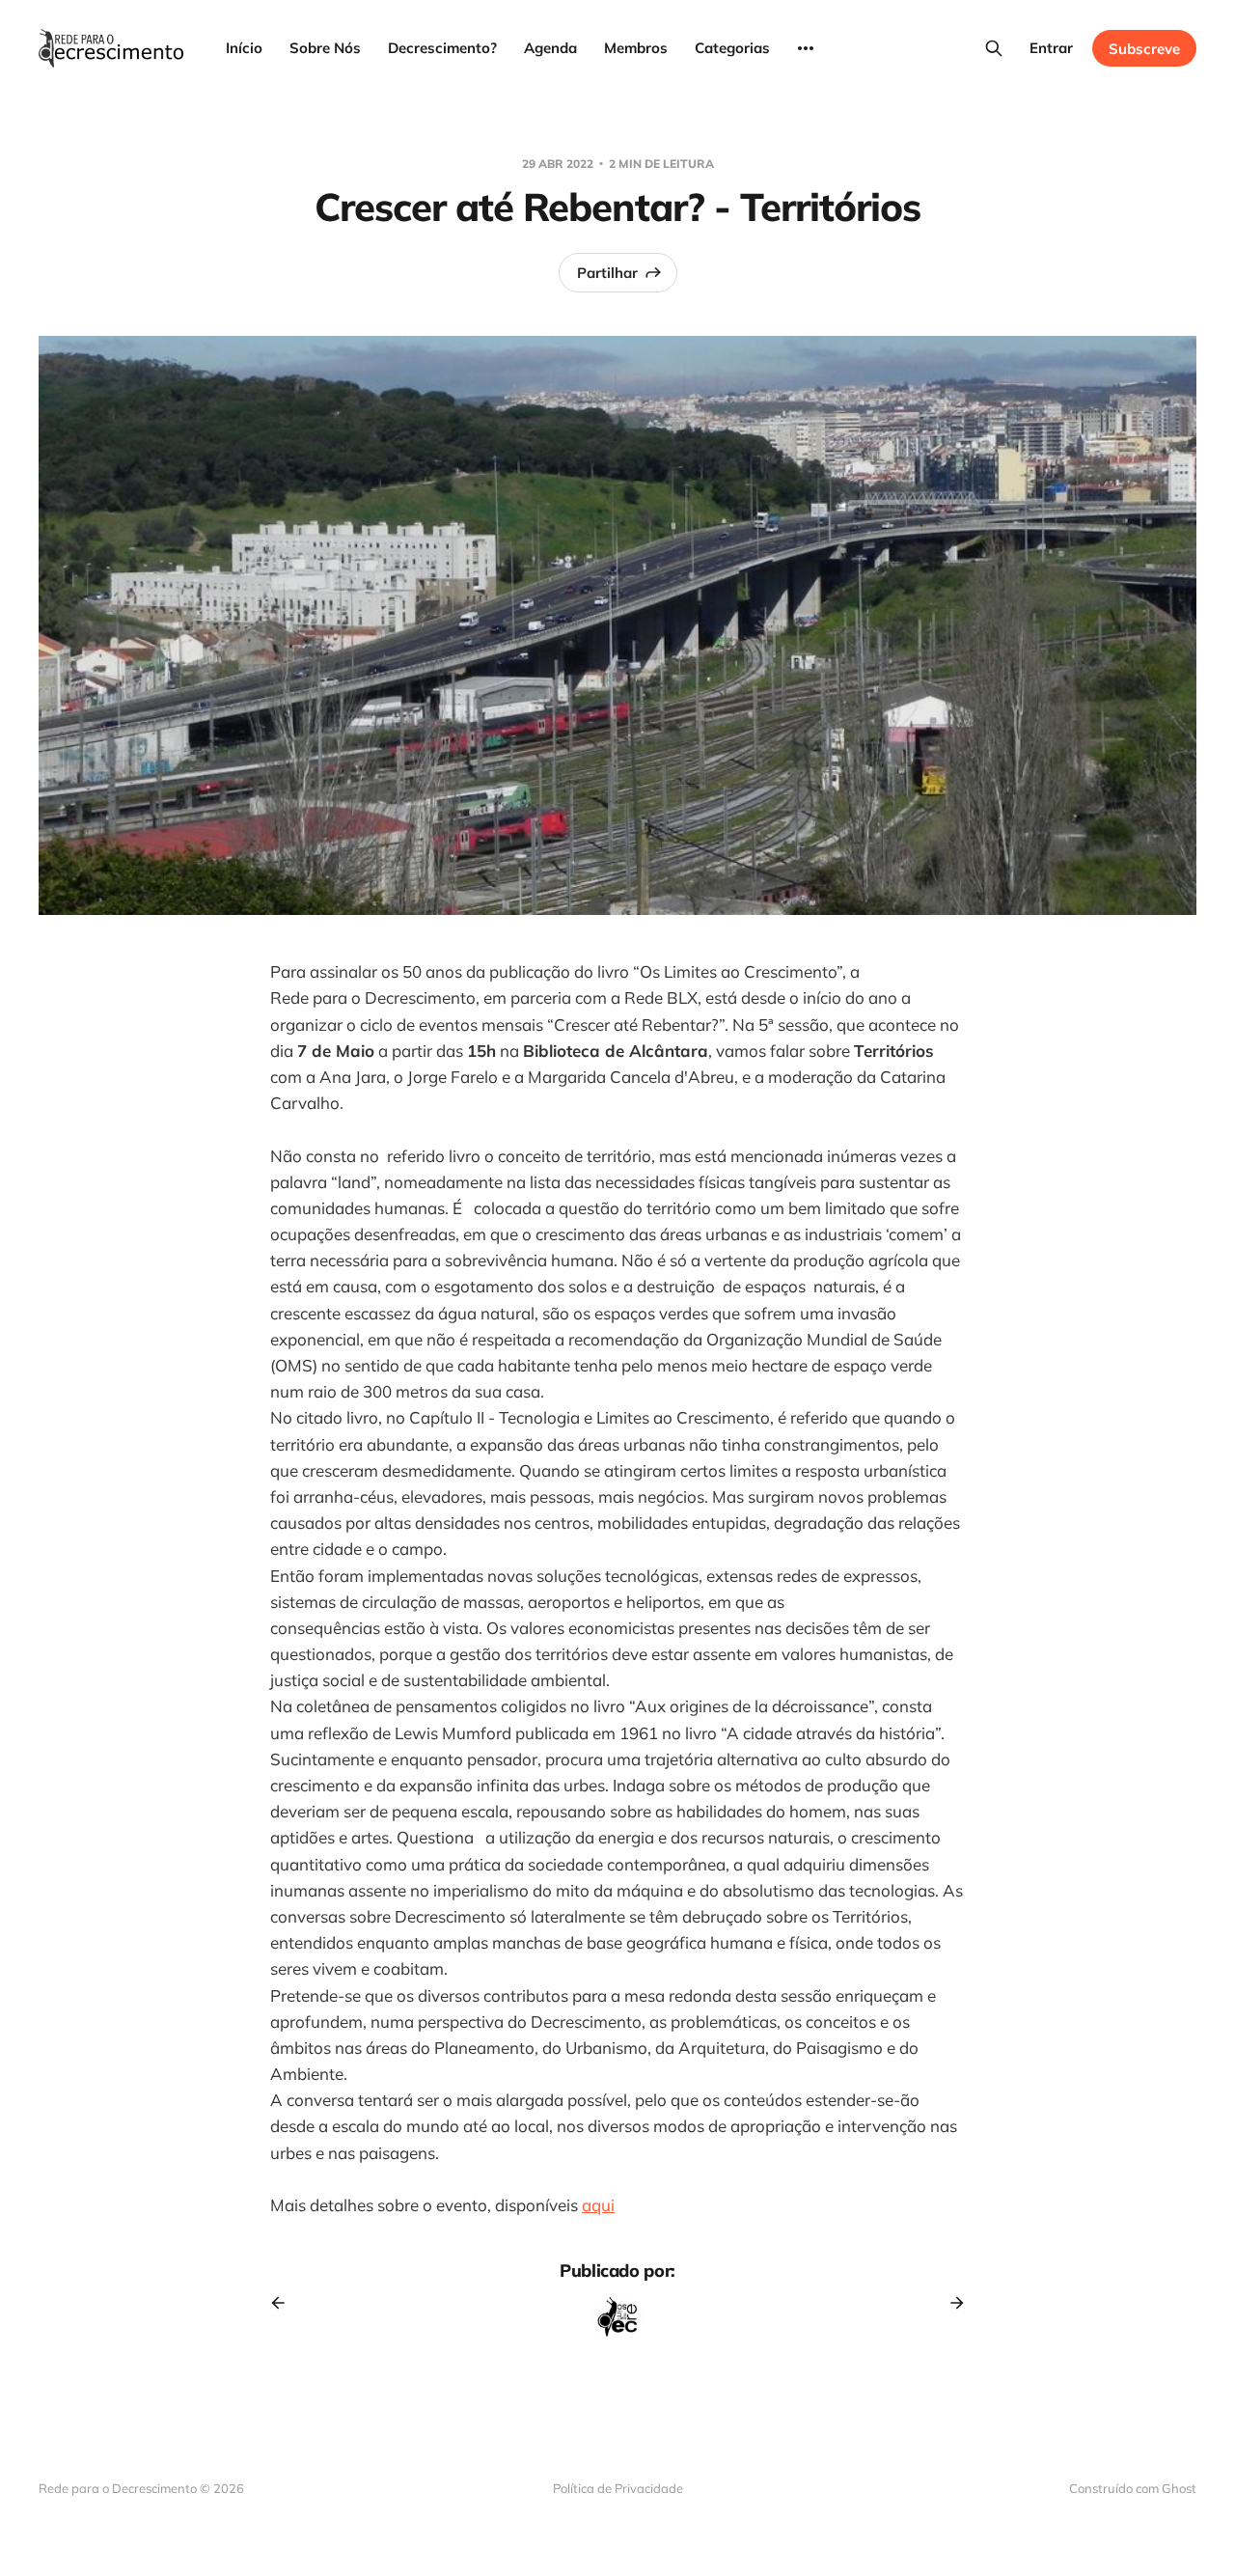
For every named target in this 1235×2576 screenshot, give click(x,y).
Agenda (550, 48)
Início (244, 48)
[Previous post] (285, 2303)
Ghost (1179, 2488)
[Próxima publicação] (950, 2303)
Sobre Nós (325, 48)
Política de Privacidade (618, 2488)
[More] (806, 48)
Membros (636, 48)
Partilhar (607, 273)
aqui (598, 2205)
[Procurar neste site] (994, 48)
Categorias (732, 48)
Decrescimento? (442, 48)
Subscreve (1144, 49)
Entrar (1051, 48)
